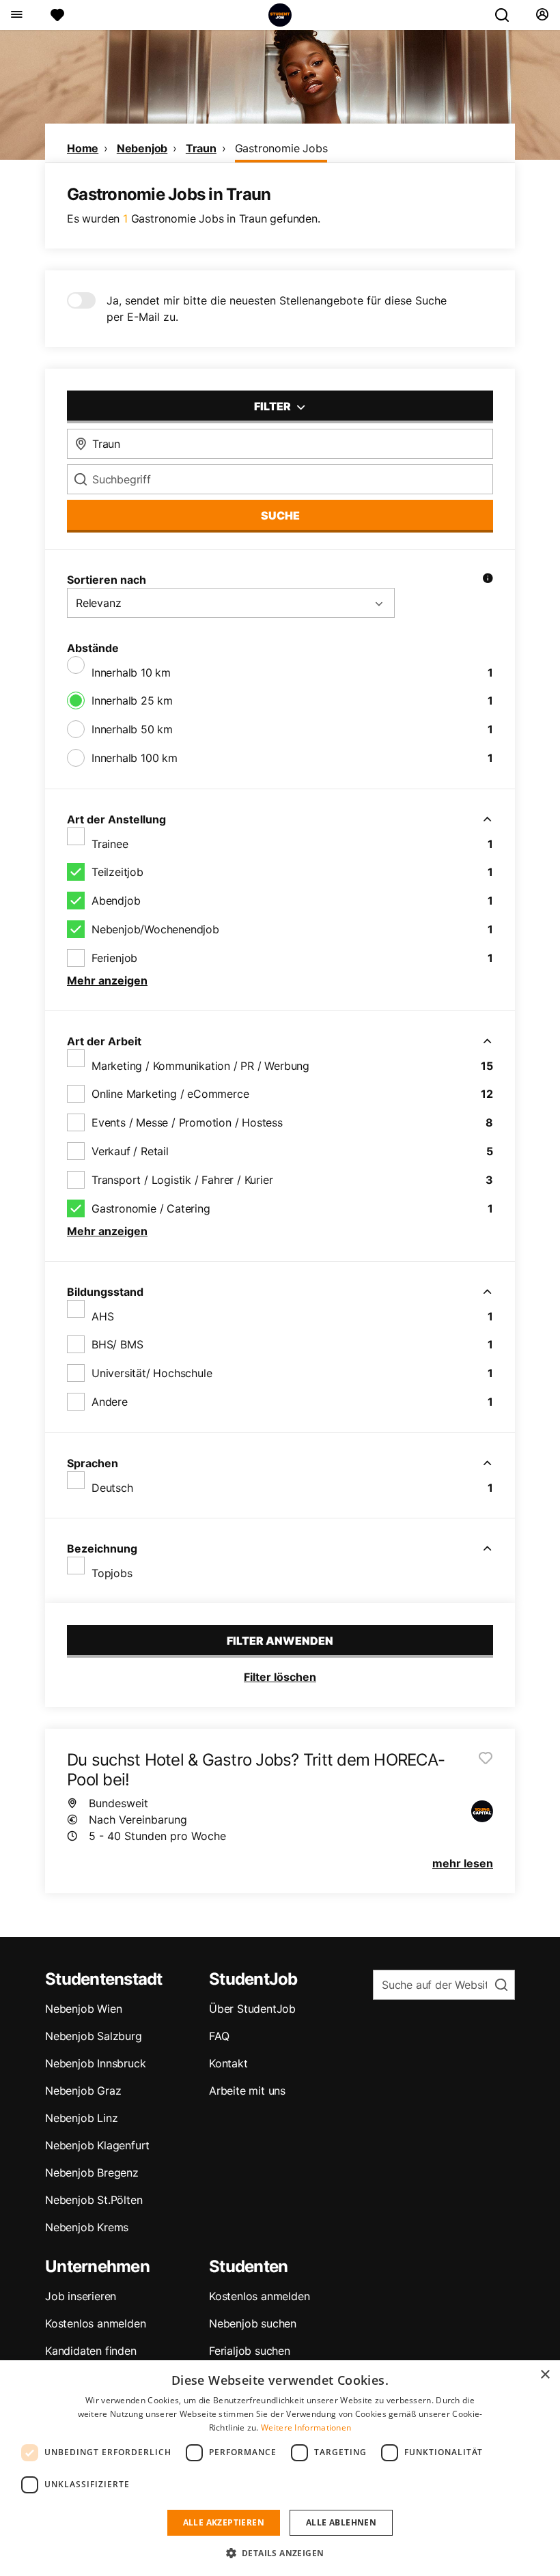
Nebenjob (142, 148)
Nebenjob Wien (83, 2009)
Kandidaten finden (91, 2351)
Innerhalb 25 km (132, 700)
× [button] (545, 2375)
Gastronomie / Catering (151, 1208)
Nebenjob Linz (81, 2118)
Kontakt (228, 2063)
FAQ (219, 2036)
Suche (280, 515)
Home (83, 148)
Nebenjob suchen (253, 2323)
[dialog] (280, 2468)
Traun (201, 148)
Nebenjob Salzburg (94, 2036)
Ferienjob (114, 958)
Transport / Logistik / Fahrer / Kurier (182, 1180)
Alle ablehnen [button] (341, 2522)
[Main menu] (16, 15)
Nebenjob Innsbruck (95, 2063)
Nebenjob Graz (83, 2091)
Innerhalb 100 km (135, 758)
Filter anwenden (280, 1641)
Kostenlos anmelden (95, 2323)
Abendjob (116, 901)
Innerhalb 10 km (131, 673)
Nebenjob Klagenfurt (97, 2145)
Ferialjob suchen (250, 2351)
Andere (110, 1402)
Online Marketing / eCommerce (170, 1094)
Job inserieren (81, 2296)
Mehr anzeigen (107, 980)
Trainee (110, 844)
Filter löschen (280, 1677)
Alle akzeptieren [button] (224, 2522)
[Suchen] (507, 15)
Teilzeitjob (117, 872)
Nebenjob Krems (87, 2227)
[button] (280, 2553)
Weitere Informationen (306, 2428)
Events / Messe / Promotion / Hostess (187, 1122)
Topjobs (112, 1573)
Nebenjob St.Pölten (94, 2200)
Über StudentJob (252, 2009)
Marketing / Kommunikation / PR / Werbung (200, 1066)
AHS (102, 1316)
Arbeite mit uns (247, 2091)
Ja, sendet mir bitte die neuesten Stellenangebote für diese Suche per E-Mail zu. (277, 309)
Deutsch (112, 1488)
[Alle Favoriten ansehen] (57, 15)
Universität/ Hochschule (152, 1373)
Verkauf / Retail (130, 1151)
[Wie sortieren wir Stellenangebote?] (488, 580)
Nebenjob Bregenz (92, 2172)
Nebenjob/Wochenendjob (155, 929)
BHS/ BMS (117, 1344)
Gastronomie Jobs (281, 148)
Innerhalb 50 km (132, 729)
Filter (274, 406)
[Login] (542, 15)
